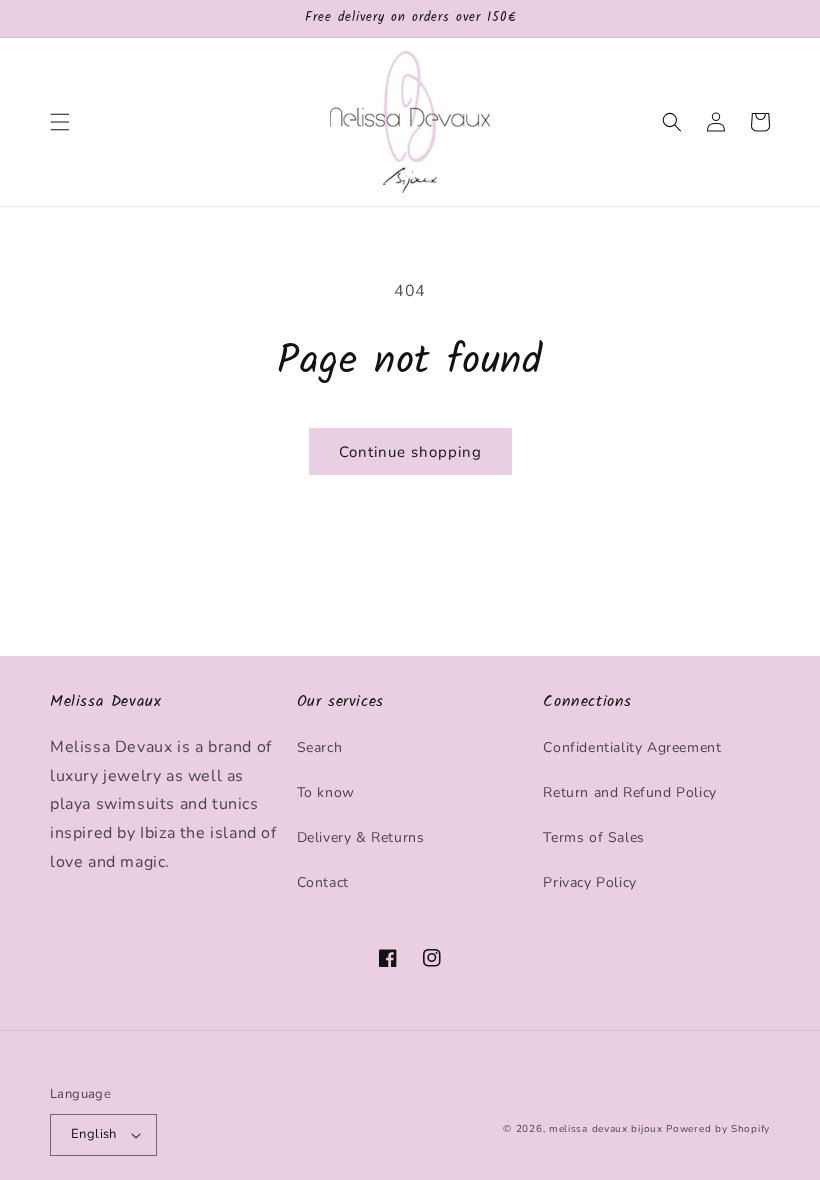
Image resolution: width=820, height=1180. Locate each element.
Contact (323, 882)
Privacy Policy (589, 882)
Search (320, 747)
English (94, 1134)
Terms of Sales (593, 837)
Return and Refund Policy (629, 792)
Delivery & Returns (361, 837)
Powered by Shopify (718, 1129)
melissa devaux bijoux (606, 1129)
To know (326, 792)
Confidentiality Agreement (632, 747)
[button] (60, 122)
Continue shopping (410, 452)
